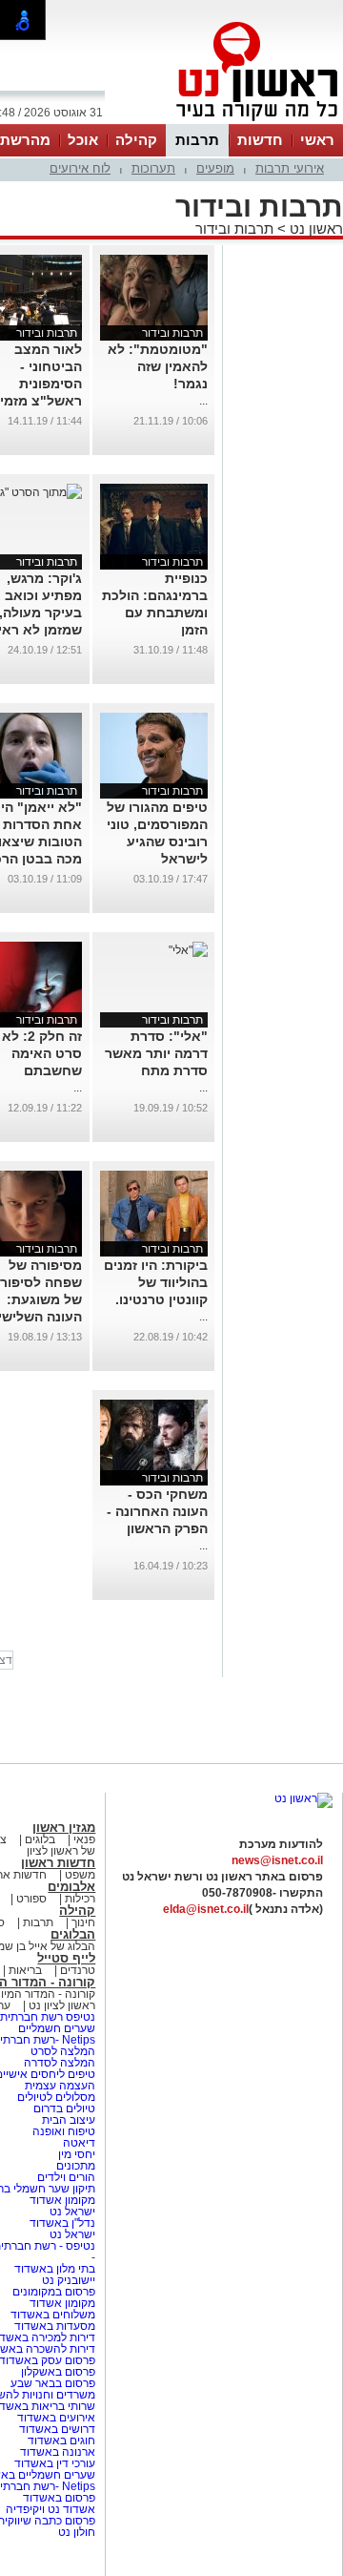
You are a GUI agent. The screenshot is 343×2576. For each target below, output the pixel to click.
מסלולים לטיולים (56, 2097)
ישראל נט (71, 2212)
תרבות (197, 140)
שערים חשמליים (55, 2028)
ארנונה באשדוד (58, 2452)
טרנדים (78, 1970)
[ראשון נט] (303, 1798)
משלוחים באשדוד (53, 2315)
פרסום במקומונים (54, 2292)
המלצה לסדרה (58, 2063)
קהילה (136, 140)
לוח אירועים (80, 168)
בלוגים (40, 1839)
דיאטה (79, 2143)
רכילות (80, 1899)
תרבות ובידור (234, 229)
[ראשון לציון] (225, 122)
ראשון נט (314, 229)
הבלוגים (73, 1934)
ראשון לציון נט (62, 2005)
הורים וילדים (66, 2177)
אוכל (83, 140)
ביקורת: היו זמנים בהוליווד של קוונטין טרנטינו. (156, 1282)
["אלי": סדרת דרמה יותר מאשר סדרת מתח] (188, 950)
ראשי (317, 140)
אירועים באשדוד (56, 2418)
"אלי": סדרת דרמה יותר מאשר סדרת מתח (156, 1053)
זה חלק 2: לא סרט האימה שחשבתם (42, 1053)
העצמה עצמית (59, 2086)
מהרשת (25, 140)
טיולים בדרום (63, 2109)
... (203, 401)
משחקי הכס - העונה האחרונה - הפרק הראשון (157, 1511)
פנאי (84, 1839)
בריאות (25, 1970)
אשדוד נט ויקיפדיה (49, 2509)
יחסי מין (77, 2154)
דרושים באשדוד (57, 2429)
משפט (80, 1875)
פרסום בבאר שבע (53, 2383)
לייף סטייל (66, 1958)
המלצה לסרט (63, 2051)
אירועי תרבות (290, 168)
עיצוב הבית (69, 2120)
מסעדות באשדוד (55, 2326)
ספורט (31, 1899)
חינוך (83, 1922)
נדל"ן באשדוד (62, 2223)
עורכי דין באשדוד (55, 2463)
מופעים (215, 168)
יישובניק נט (67, 2280)
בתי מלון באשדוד (55, 2269)
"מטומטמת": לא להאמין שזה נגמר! (158, 366)
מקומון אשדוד (62, 2200)
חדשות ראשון (58, 1863)
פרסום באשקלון (58, 2372)
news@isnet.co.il (277, 1860)
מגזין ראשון (64, 1828)
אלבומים (71, 1887)
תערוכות (153, 168)
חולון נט (77, 2532)
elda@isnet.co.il (206, 1909)
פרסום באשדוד (58, 2498)
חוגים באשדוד (61, 2441)
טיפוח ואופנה (64, 2131)
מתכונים (76, 2166)
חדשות (260, 140)
